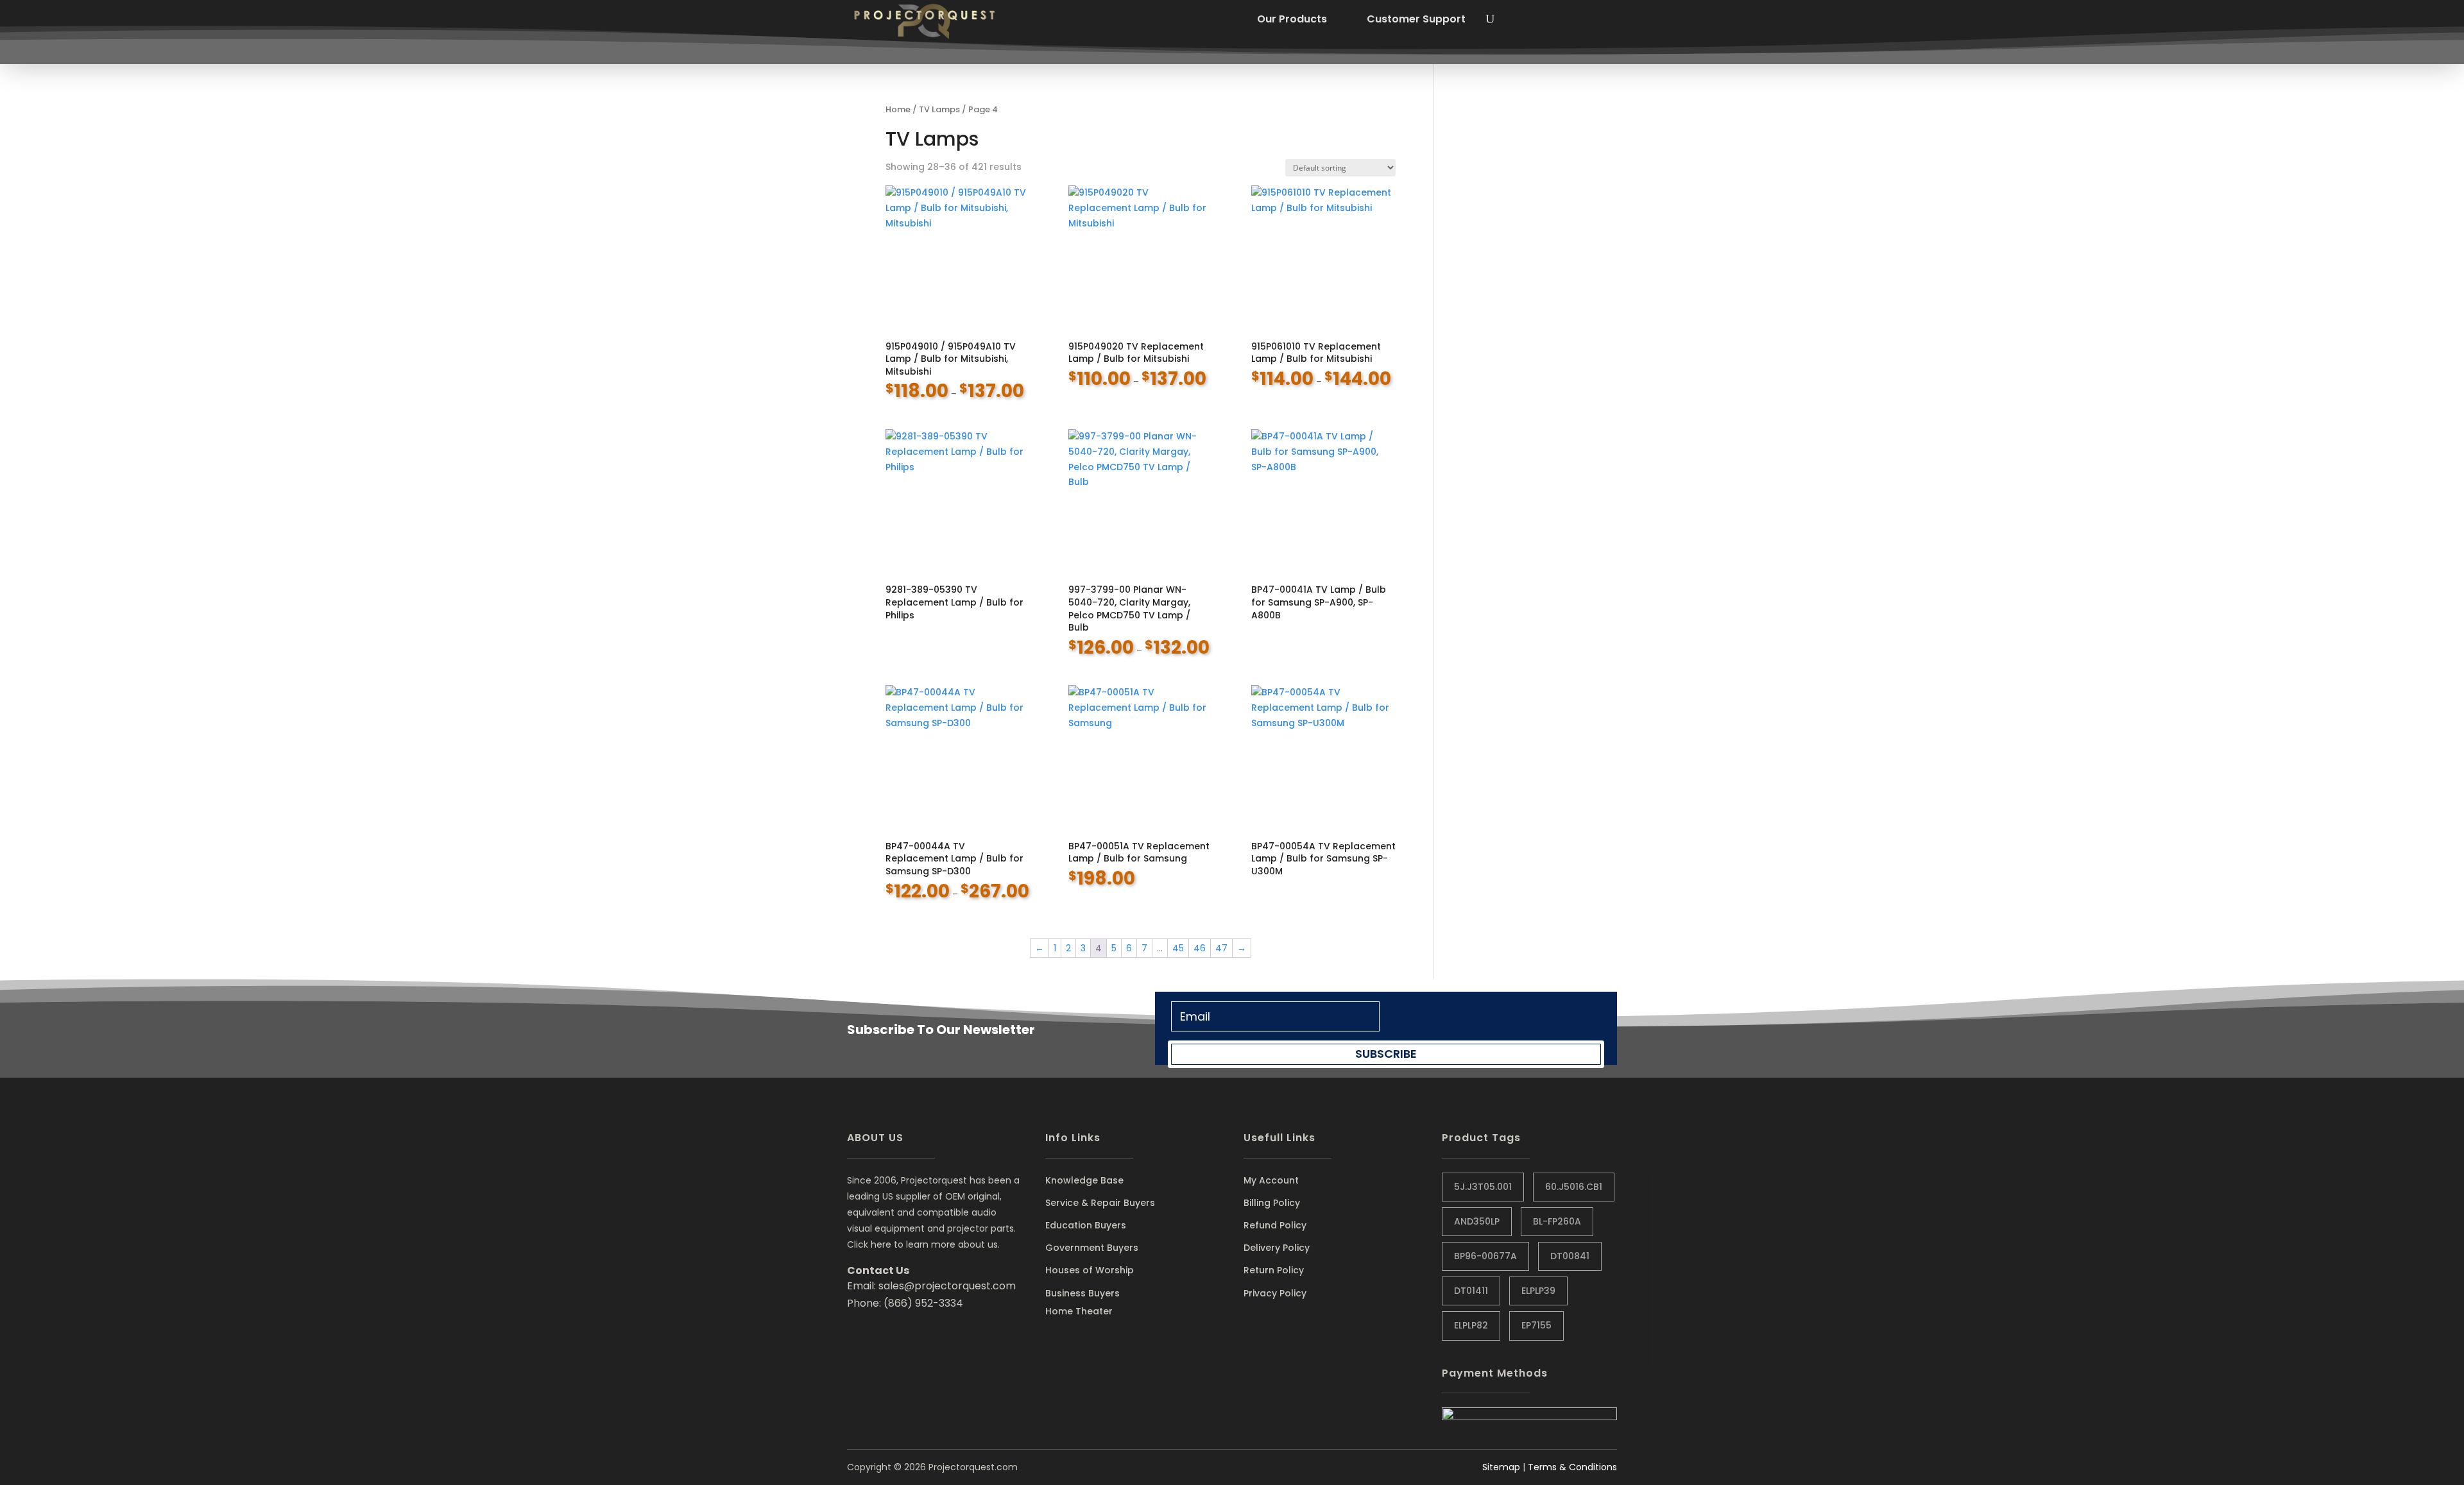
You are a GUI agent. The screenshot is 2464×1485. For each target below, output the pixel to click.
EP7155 (1536, 1325)
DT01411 (1471, 1291)
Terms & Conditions (1572, 1467)
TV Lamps (939, 109)
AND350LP (1477, 1221)
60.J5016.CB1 (1574, 1187)
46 (1200, 948)
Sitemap (1501, 1467)
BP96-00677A (1485, 1256)
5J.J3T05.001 (1483, 1187)
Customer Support (1416, 19)
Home (898, 109)
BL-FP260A (1557, 1221)
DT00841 (1570, 1256)
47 (1221, 948)
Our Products (1292, 19)
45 (1178, 948)
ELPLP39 (1538, 1291)
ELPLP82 (1471, 1325)
